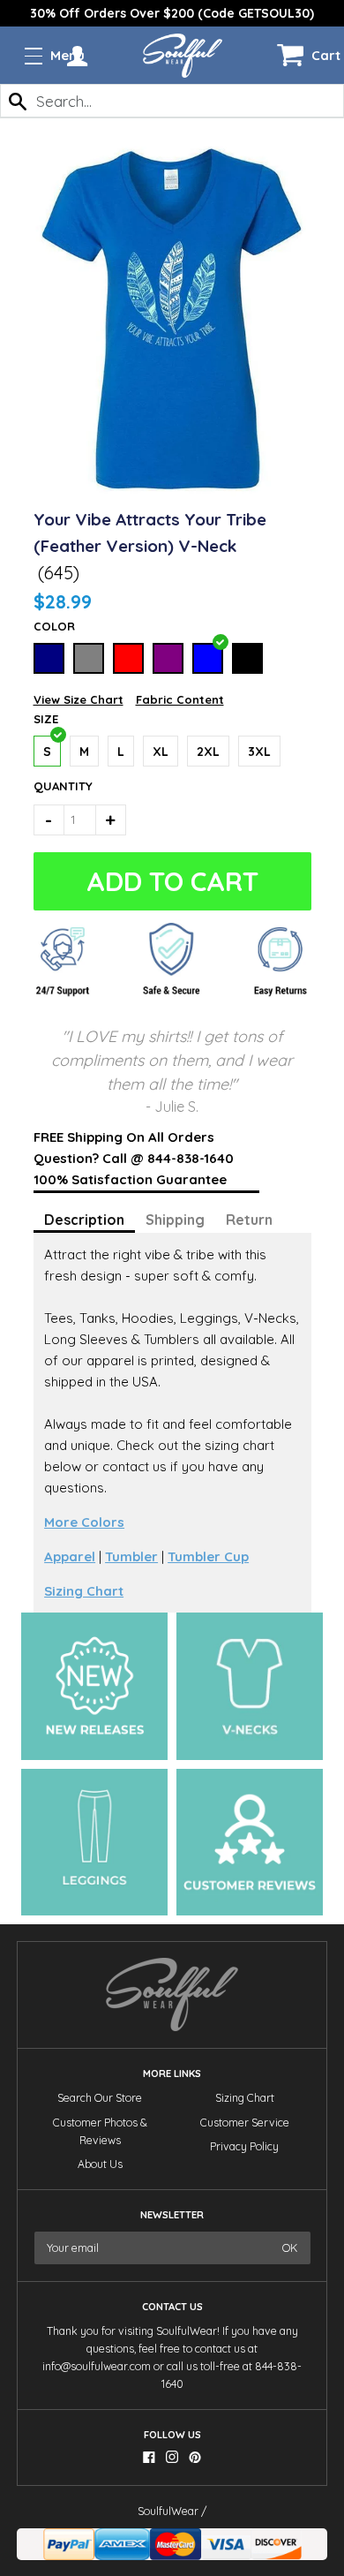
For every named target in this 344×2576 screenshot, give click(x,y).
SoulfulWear (168, 2511)
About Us (100, 2164)
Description (84, 1220)
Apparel (70, 1556)
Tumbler (131, 1556)
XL (161, 752)
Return (249, 1220)
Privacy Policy (244, 2146)
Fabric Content (180, 699)
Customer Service (245, 2123)
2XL (208, 752)
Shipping (175, 1220)
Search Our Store (100, 2098)
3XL (259, 752)
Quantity (54, 786)
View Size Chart (79, 699)
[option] (172, 13)
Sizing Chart (84, 1591)
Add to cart (172, 881)
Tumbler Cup (208, 1556)
